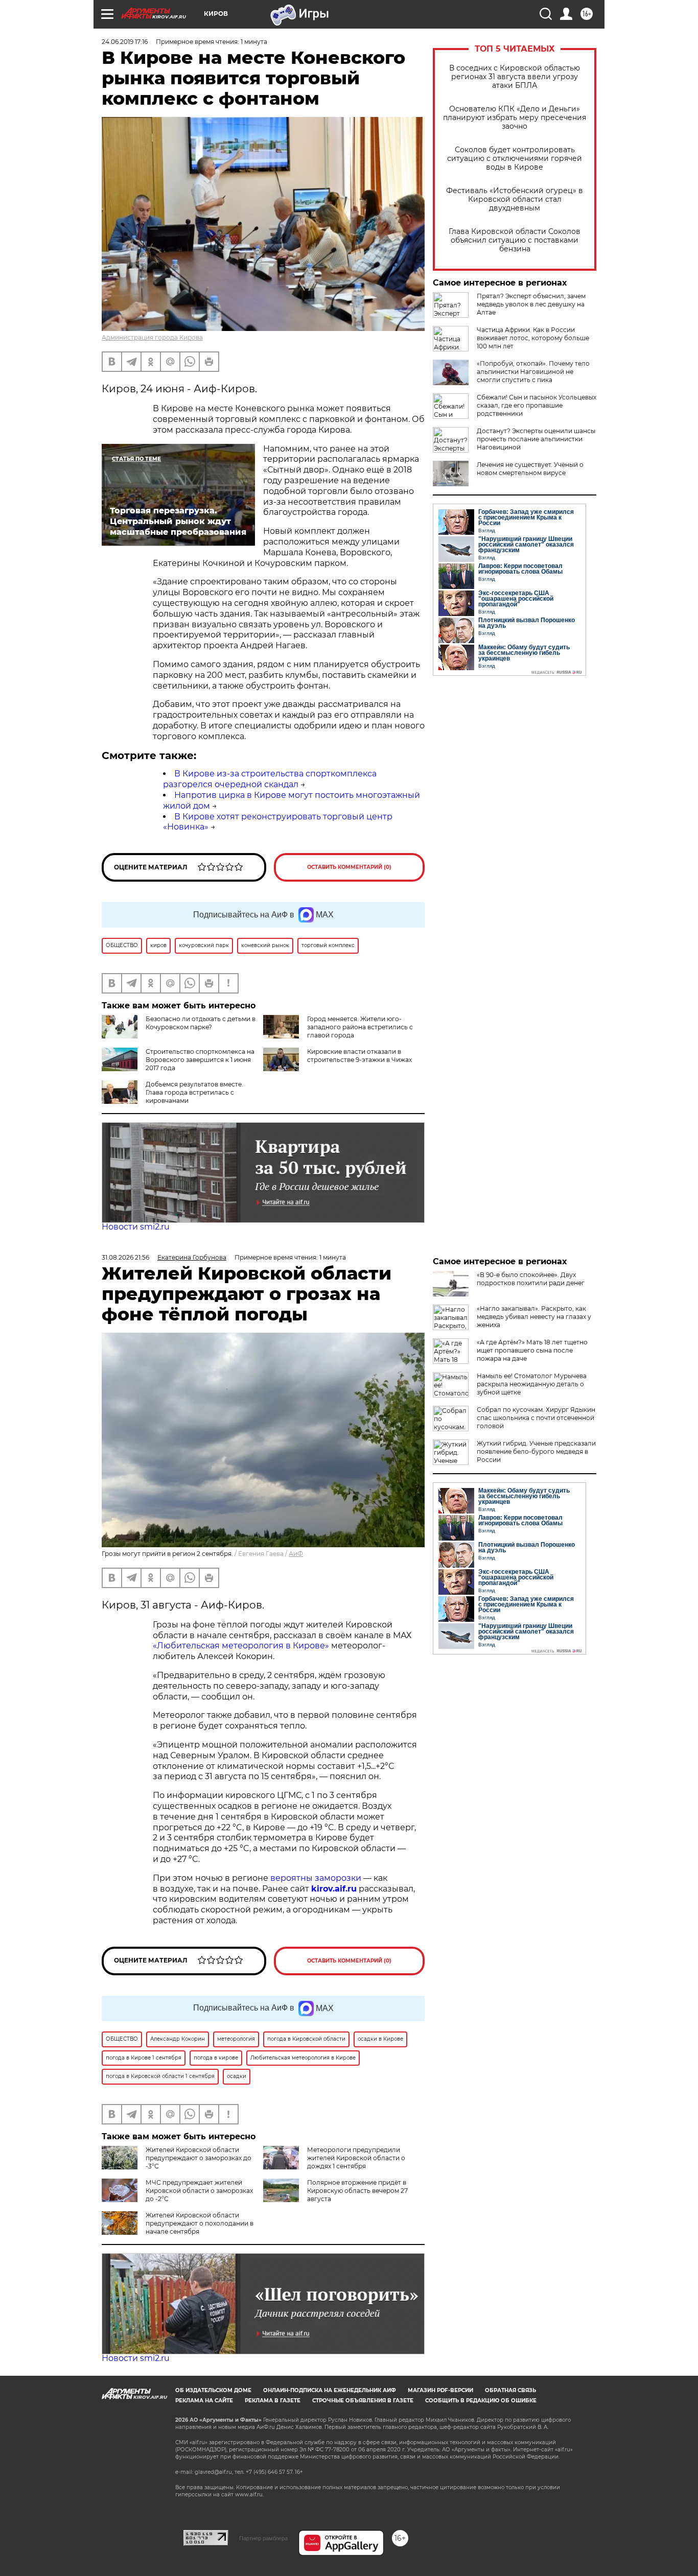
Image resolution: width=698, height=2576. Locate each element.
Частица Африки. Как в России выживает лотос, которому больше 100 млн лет (533, 338)
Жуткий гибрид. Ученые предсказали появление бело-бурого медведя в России (536, 1451)
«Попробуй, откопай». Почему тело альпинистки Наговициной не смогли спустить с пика (533, 372)
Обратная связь (510, 2390)
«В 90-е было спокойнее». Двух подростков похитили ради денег (531, 1279)
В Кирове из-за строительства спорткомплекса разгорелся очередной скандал (270, 779)
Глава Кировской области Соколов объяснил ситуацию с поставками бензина (515, 240)
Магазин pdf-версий (440, 2390)
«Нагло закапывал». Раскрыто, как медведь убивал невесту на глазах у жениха (534, 1317)
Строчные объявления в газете (363, 2401)
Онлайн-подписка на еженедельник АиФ (330, 2390)
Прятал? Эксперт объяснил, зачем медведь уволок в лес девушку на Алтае (531, 304)
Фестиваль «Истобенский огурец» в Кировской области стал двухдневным (515, 199)
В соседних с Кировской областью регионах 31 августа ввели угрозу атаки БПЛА (515, 77)
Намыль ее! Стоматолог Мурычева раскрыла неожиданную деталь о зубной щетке (532, 1384)
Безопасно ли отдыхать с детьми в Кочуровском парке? (201, 1023)
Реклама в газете (273, 2401)
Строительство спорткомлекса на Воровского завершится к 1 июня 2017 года (200, 1060)
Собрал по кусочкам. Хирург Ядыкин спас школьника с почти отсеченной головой (536, 1418)
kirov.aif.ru (334, 1889)
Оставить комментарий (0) (349, 867)
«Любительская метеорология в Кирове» (241, 1646)
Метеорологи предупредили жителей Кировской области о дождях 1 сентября (356, 2158)
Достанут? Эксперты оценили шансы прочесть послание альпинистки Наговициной (536, 439)
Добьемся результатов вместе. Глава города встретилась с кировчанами (194, 1092)
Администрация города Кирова (152, 337)
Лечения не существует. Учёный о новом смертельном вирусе (530, 469)
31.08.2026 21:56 (125, 1257)
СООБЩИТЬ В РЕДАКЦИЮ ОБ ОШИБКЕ (481, 2401)
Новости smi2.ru (136, 1227)
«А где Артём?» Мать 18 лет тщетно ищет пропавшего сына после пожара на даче (532, 1350)
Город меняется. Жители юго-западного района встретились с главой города (360, 1027)
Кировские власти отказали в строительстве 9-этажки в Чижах (359, 1056)
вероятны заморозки (316, 1878)
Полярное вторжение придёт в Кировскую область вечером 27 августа (357, 2191)
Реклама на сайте (204, 2401)
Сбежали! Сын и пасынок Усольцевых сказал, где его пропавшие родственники (537, 405)
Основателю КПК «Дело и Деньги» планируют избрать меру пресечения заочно (515, 118)
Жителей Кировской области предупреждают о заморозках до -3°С (199, 2158)
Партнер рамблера (263, 2538)
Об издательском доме (213, 2390)
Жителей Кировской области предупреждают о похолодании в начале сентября (200, 2223)
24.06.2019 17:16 (125, 42)
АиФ (296, 1554)
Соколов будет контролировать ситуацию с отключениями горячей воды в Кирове (515, 159)
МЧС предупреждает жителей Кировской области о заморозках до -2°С (199, 2191)
